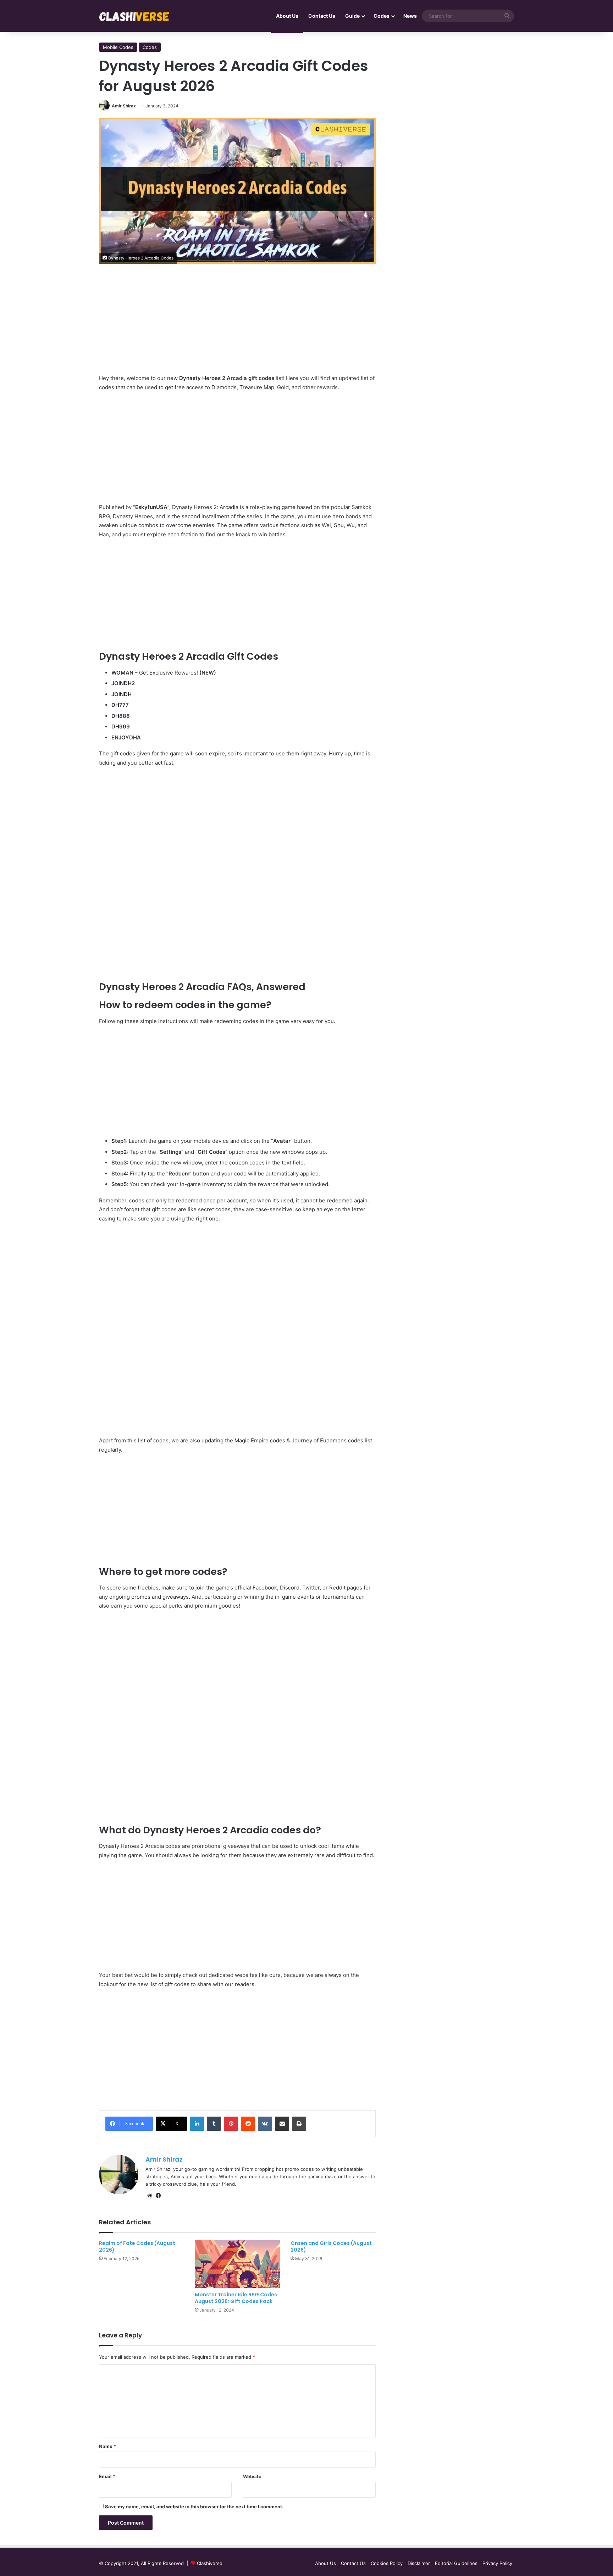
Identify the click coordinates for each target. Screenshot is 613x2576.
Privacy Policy (497, 2563)
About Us (287, 16)
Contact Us (322, 16)
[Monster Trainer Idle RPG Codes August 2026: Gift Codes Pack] (237, 2264)
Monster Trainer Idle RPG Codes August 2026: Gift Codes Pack (236, 2298)
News (410, 16)
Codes (382, 16)
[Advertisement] (237, 324)
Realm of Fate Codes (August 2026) (137, 2247)
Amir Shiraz (124, 106)
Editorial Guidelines (456, 2563)
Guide (352, 16)
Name (107, 2446)
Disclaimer (419, 2563)
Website (252, 2476)
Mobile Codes (118, 47)
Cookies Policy (387, 2563)
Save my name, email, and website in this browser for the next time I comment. (194, 2507)
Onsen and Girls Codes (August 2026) (331, 2247)
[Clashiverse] (134, 16)
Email (107, 2476)
